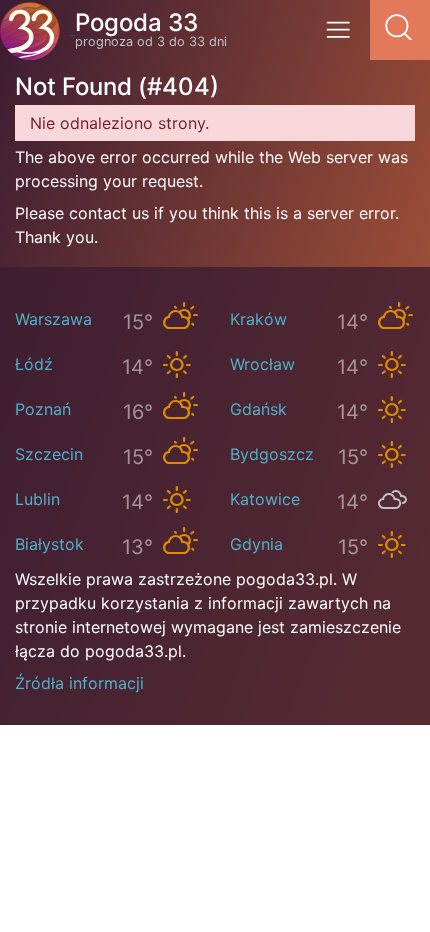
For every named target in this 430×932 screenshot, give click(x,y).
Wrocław (262, 364)
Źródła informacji (79, 683)
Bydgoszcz (272, 454)
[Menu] (344, 36)
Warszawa (53, 319)
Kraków (258, 319)
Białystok (49, 544)
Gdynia (256, 544)
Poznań (43, 409)
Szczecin (49, 454)
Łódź (34, 364)
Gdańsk (258, 409)
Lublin (37, 499)
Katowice (265, 499)
